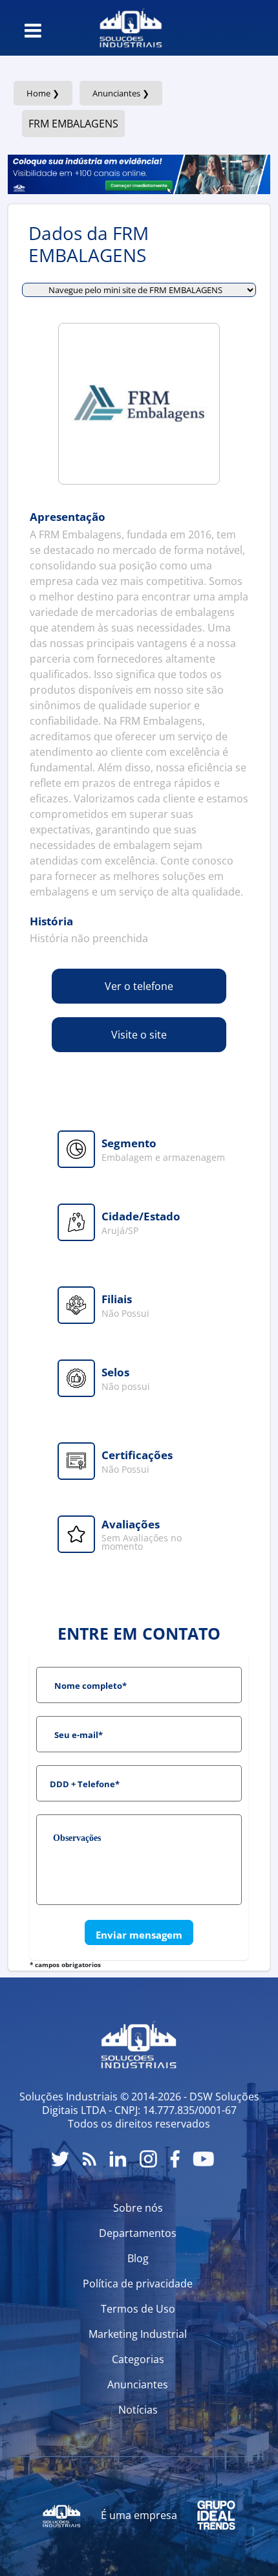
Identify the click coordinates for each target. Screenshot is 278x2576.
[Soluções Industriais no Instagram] (148, 2159)
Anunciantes (138, 2384)
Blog (138, 2258)
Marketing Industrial (138, 2334)
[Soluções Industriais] (131, 28)
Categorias (138, 2359)
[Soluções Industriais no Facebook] (175, 2159)
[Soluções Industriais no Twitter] (60, 2159)
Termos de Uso (138, 2309)
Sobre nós (138, 2208)
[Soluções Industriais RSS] (89, 2159)
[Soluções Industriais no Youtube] (203, 2159)
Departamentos (138, 2233)
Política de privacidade (138, 2284)
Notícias (138, 2410)
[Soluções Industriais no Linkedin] (118, 2159)
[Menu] (33, 30)
